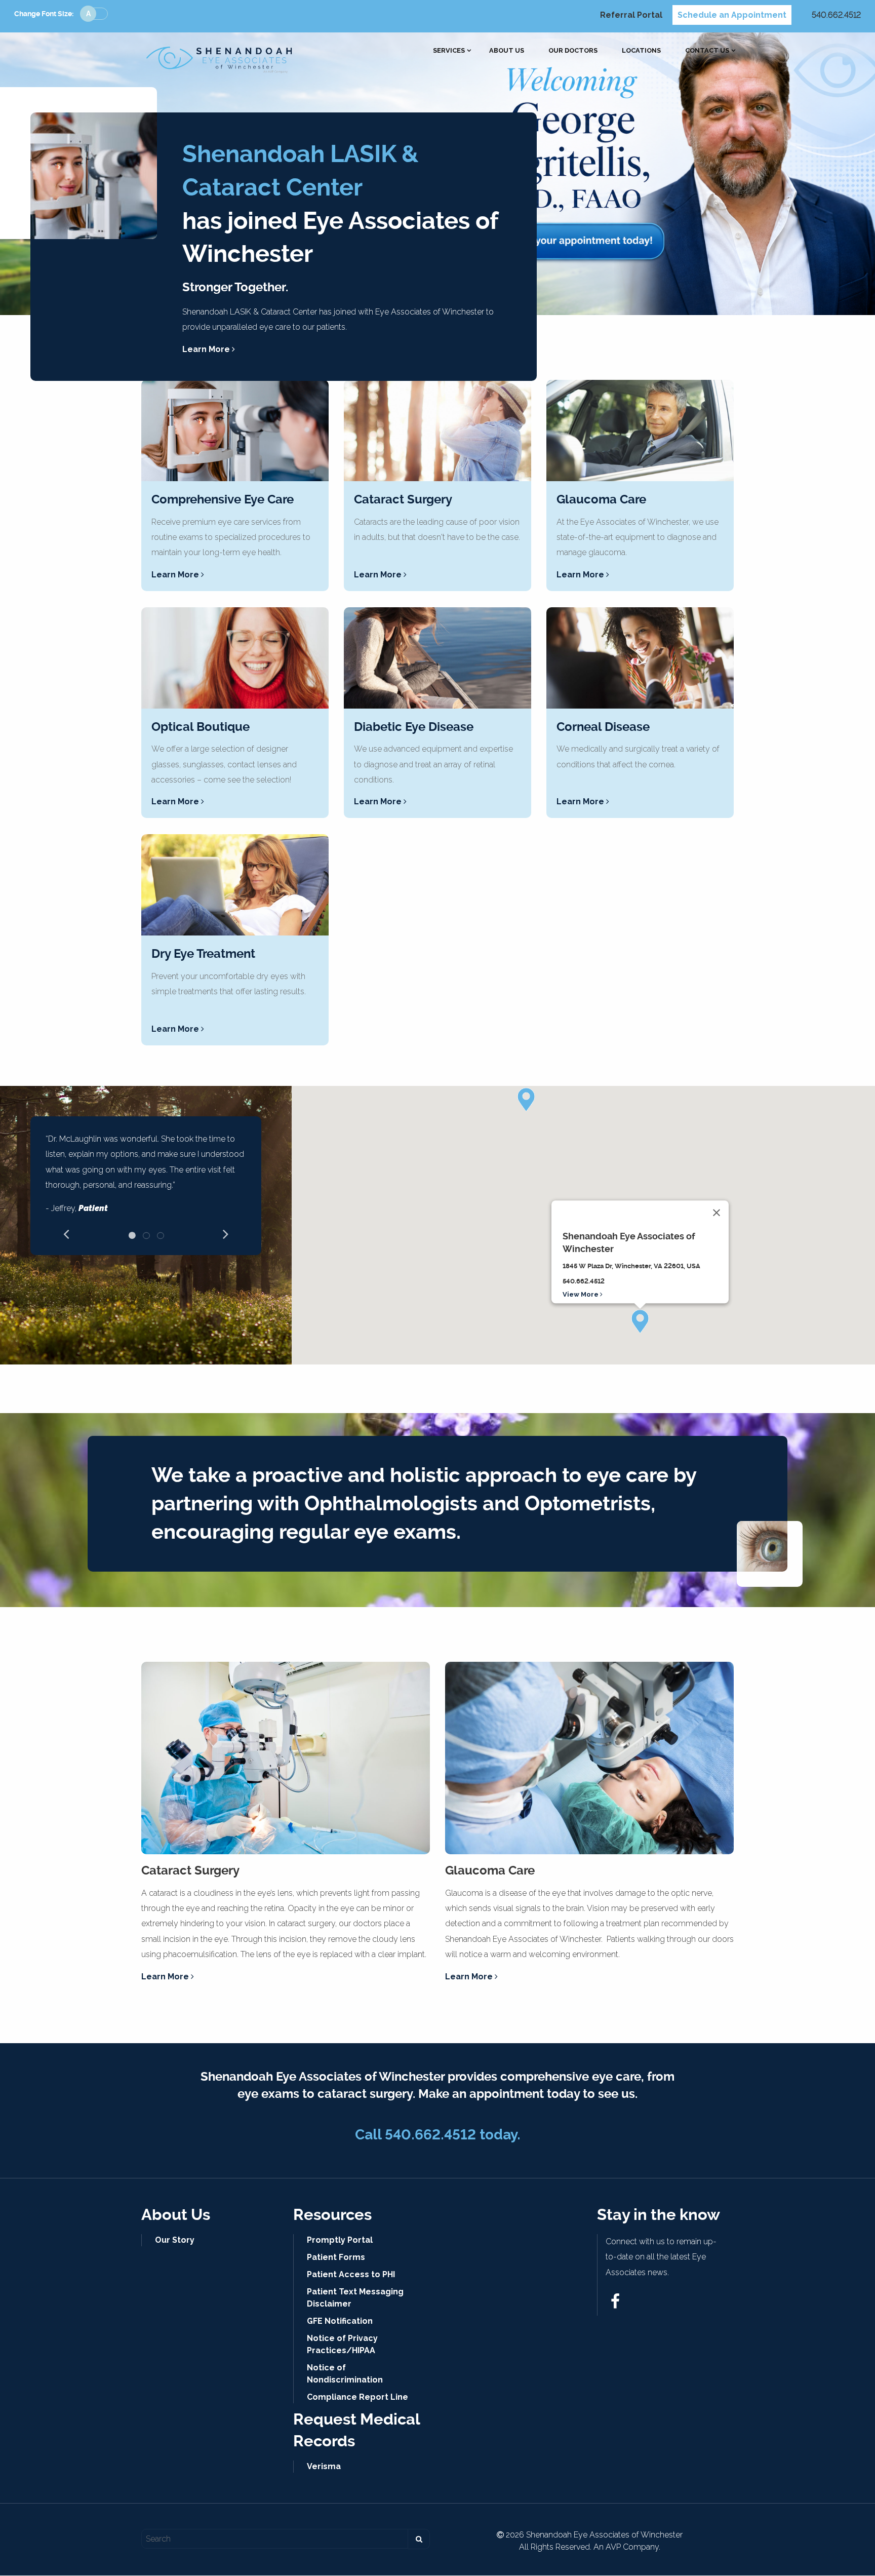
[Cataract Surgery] (437, 431)
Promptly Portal (340, 2240)
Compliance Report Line (357, 2397)
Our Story (175, 2240)
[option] (146, 1178)
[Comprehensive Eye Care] (235, 431)
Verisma (324, 2466)
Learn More (207, 349)
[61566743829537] (615, 2304)
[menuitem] (449, 51)
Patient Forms (336, 2257)
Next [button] (226, 1233)
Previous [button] (66, 1233)
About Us (507, 51)
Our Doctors (573, 51)
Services (449, 51)
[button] (640, 1321)
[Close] (717, 1213)
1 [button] (132, 1235)
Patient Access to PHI (351, 2274)
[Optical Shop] (235, 658)
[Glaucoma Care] (640, 431)
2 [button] (146, 1235)
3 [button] (161, 1235)
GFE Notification (340, 2321)
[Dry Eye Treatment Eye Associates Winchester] (235, 885)
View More (581, 1294)
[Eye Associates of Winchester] (220, 57)
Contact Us (707, 51)
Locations (641, 51)
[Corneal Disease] (640, 658)
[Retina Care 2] (437, 658)
